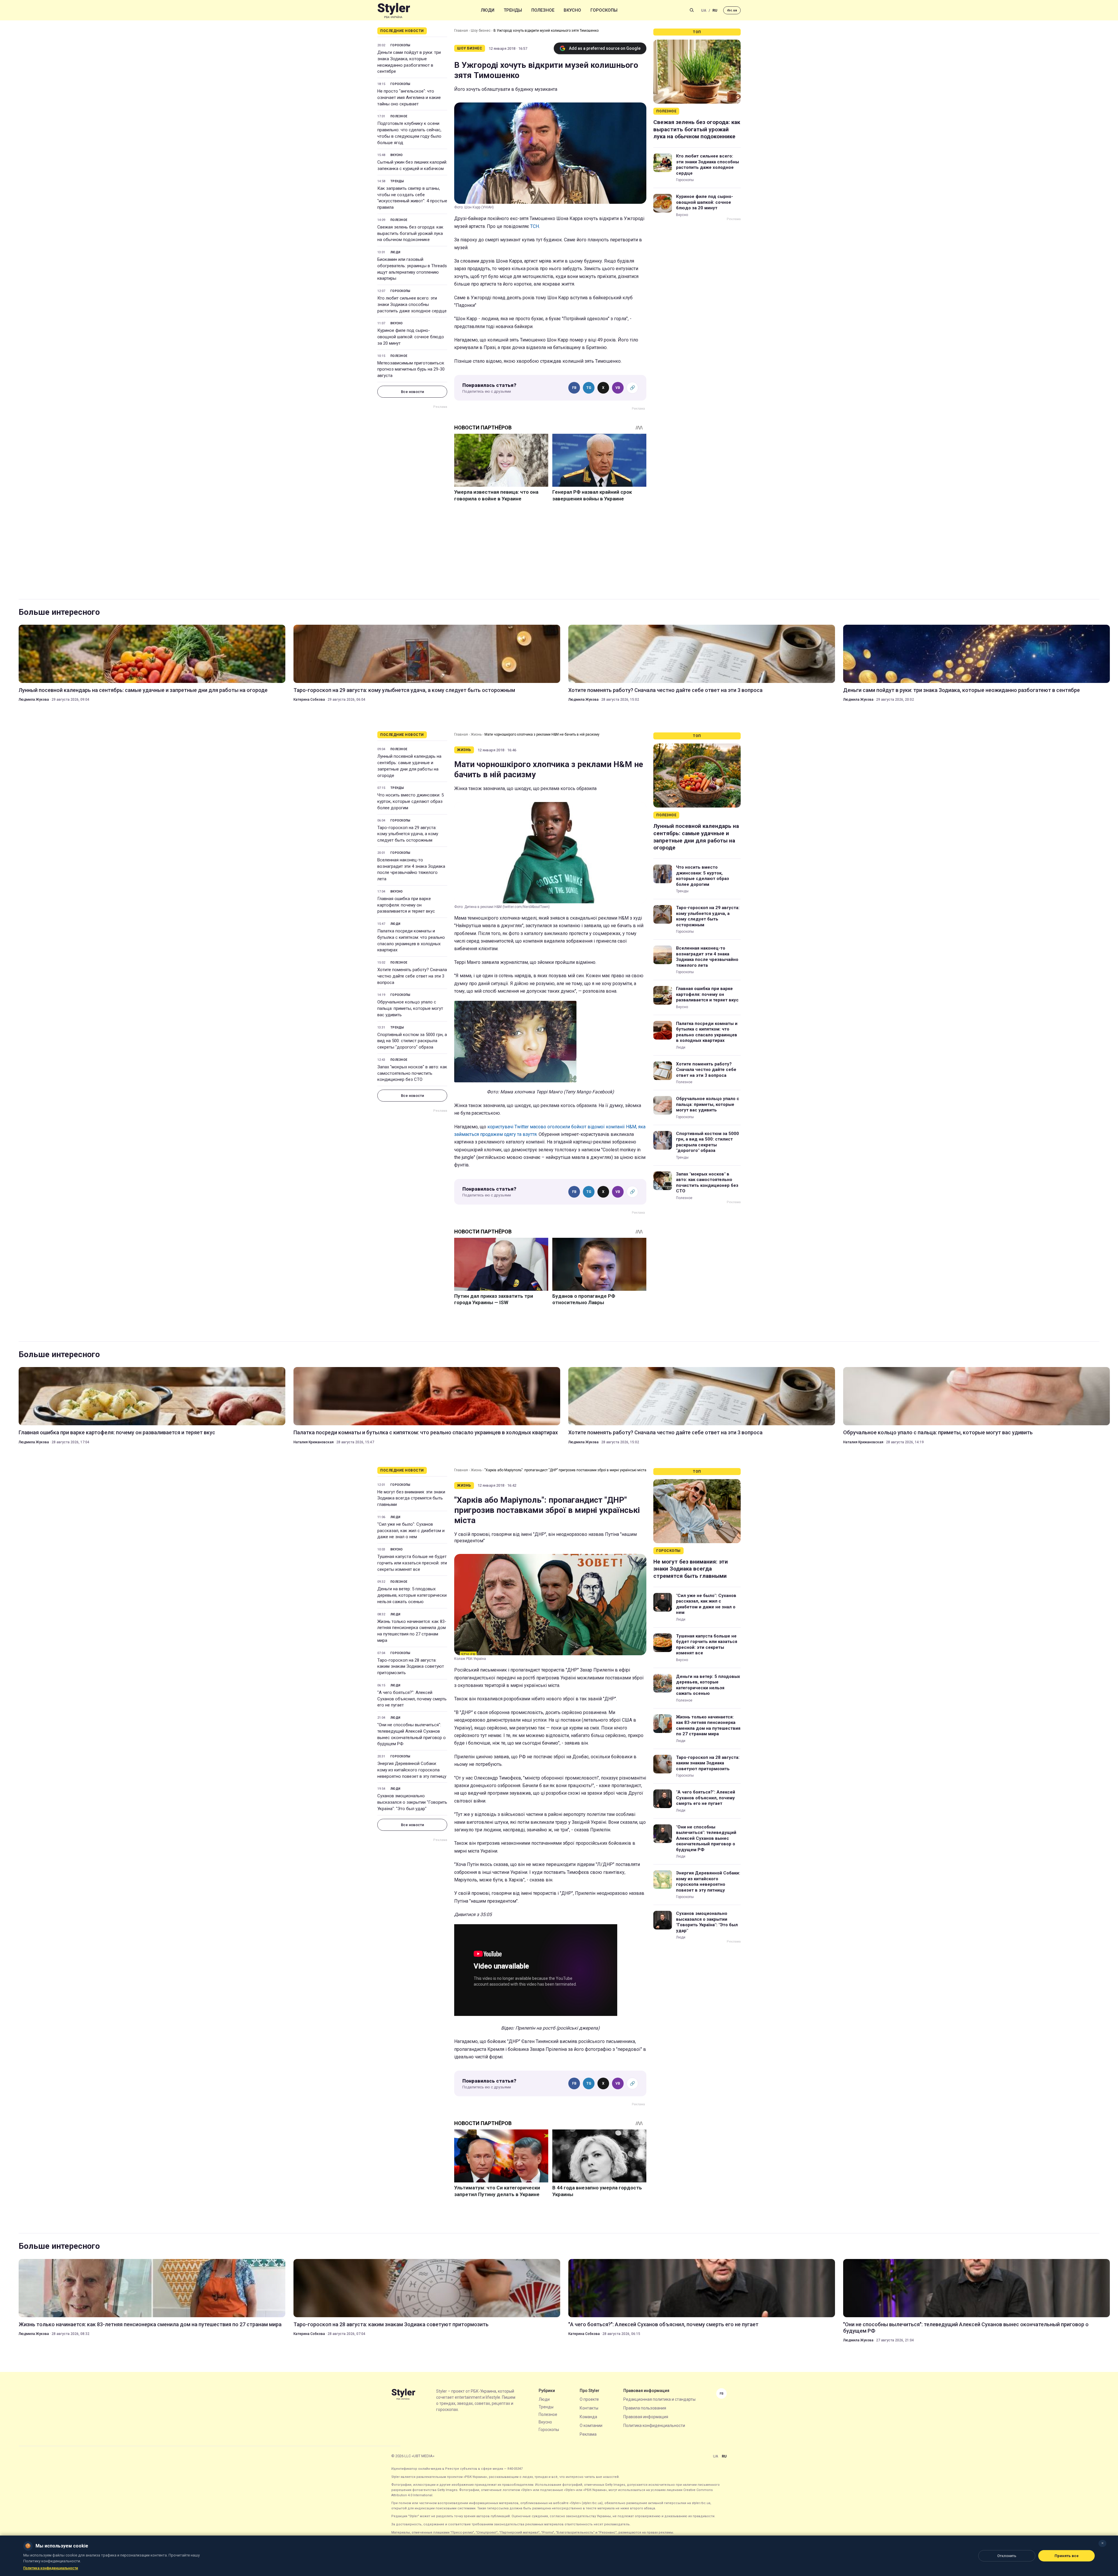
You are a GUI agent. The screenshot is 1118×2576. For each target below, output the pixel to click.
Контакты (589, 2408)
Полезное (543, 10)
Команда (588, 2417)
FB (574, 388)
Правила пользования (645, 2408)
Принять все (1067, 2556)
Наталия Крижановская (314, 1442)
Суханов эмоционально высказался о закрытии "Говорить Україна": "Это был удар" (412, 1802)
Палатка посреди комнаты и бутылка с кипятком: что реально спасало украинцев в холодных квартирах (411, 940)
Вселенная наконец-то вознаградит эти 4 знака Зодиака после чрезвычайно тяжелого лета (411, 869)
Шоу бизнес (481, 31)
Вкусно (572, 10)
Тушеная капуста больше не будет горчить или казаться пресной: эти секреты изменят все (412, 1563)
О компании (591, 2425)
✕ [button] (1102, 2543)
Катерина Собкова (309, 700)
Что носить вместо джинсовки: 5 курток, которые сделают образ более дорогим (411, 801)
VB (618, 388)
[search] (692, 10)
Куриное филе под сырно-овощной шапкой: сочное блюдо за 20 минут (411, 337)
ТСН (535, 226)
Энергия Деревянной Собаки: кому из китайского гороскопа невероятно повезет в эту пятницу (412, 1770)
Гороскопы (604, 10)
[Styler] (394, 10)
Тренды (513, 10)
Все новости (412, 392)
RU (715, 10)
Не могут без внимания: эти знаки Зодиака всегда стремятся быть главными (411, 1498)
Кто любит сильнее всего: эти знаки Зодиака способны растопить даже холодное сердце (412, 304)
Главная (461, 31)
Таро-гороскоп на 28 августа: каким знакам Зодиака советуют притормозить (411, 1667)
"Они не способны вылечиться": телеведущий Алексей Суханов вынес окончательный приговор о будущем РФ (412, 1734)
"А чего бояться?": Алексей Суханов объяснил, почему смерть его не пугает (412, 1699)
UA (704, 10)
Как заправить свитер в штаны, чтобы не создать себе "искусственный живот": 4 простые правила (412, 198)
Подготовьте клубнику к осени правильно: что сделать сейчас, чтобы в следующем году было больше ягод (409, 133)
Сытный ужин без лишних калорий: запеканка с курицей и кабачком (412, 165)
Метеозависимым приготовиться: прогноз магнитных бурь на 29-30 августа (411, 369)
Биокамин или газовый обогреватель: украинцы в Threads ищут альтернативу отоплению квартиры (412, 269)
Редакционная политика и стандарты (659, 2399)
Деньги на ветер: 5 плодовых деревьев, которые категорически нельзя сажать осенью (412, 1595)
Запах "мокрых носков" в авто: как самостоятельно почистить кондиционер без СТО (412, 1073)
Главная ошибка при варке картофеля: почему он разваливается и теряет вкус (406, 905)
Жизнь (476, 734)
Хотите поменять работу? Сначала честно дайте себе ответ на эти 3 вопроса (665, 690)
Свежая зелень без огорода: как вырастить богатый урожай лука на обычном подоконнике (410, 233)
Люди (488, 10)
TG (589, 388)
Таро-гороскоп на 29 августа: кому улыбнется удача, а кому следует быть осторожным (404, 690)
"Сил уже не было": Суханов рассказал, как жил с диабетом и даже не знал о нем (411, 1531)
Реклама (588, 2434)
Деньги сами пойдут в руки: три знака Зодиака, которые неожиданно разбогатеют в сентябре (409, 62)
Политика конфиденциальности (654, 2425)
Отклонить (1007, 2556)
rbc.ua (732, 10)
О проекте (589, 2399)
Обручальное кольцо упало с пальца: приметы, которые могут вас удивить (410, 1008)
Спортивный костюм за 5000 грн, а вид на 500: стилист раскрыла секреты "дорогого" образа (412, 1041)
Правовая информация (646, 2417)
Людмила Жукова (34, 700)
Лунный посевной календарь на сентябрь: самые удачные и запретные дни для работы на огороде (143, 690)
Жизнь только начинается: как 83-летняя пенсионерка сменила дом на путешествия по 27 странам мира (412, 1631)
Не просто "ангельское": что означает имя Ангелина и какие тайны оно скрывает (409, 98)
